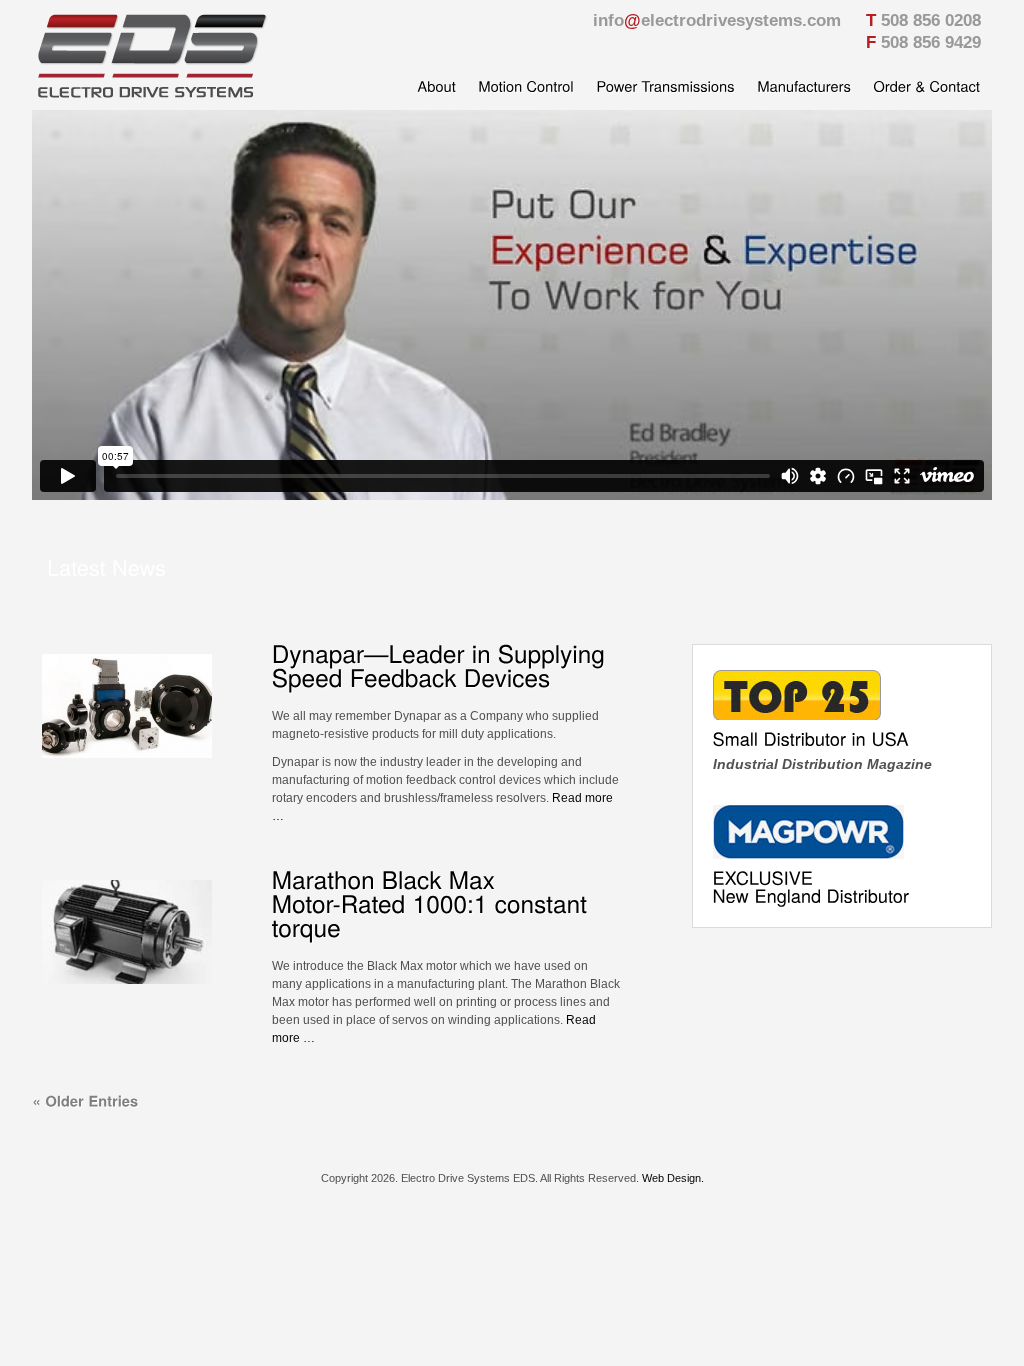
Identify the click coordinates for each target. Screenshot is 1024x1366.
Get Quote (840, 569)
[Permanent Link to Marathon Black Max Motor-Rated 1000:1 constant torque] (433, 903)
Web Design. (673, 1178)
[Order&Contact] (926, 89)
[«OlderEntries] (85, 1101)
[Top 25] (797, 716)
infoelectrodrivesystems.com (717, 20)
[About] (436, 89)
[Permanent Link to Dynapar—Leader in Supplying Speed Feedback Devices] (442, 665)
